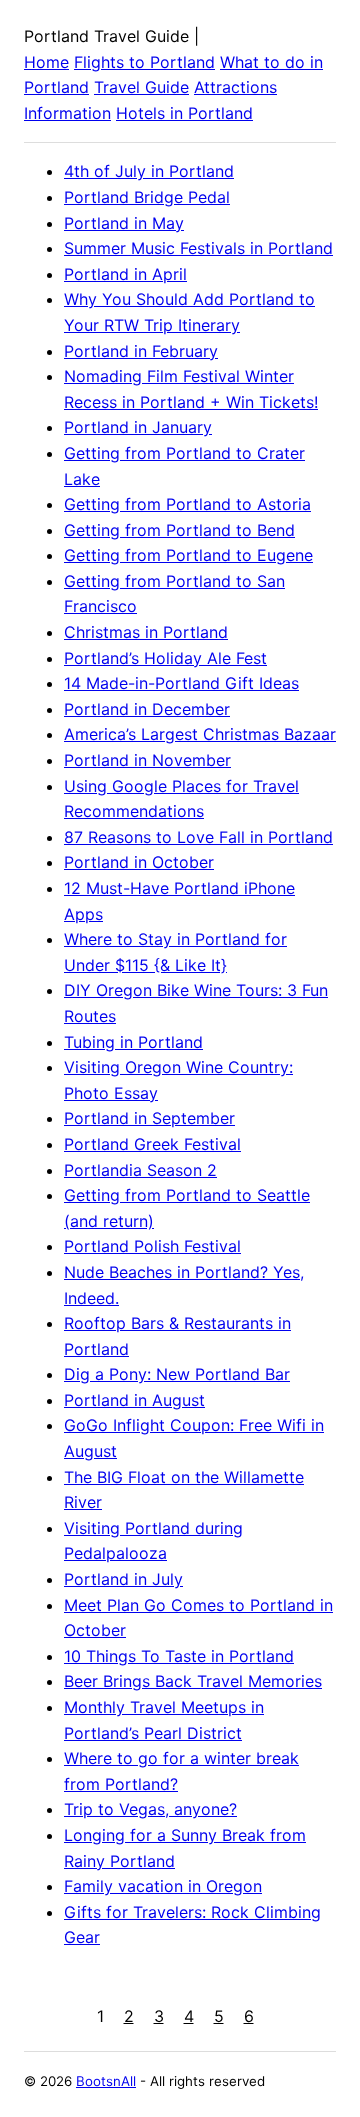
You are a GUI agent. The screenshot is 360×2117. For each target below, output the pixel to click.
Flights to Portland (144, 62)
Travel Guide (141, 87)
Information (67, 113)
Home (46, 62)
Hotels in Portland (184, 113)
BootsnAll (106, 2081)
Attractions (235, 87)
